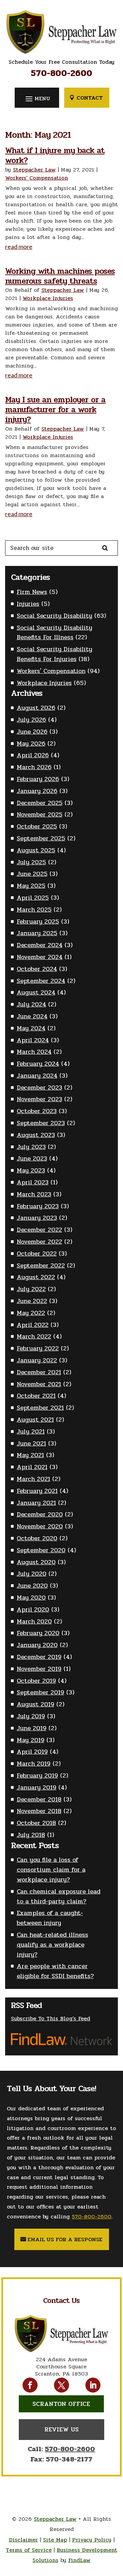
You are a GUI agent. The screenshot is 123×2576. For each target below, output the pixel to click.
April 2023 (33, 1182)
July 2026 (31, 720)
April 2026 (33, 755)
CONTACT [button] (90, 98)
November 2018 (39, 1811)
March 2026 (34, 767)
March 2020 (34, 1621)
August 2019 (36, 1704)
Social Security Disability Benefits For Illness (54, 633)
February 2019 (37, 1776)
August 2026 (36, 708)
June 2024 (32, 1016)
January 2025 (37, 933)
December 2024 (40, 945)
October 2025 (37, 826)
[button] (37, 98)
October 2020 (37, 1538)
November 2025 (40, 814)
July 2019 (31, 1716)
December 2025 (40, 803)
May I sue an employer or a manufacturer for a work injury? (55, 410)
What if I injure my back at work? (55, 155)
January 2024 (37, 1076)
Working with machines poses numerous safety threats (60, 276)
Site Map (55, 2540)
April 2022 (33, 1325)
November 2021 (39, 1384)
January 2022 (37, 1360)
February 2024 (38, 1064)
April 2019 (32, 1752)
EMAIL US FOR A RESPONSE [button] (65, 2239)
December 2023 (39, 1088)
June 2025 (32, 874)
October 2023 (37, 1111)
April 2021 (32, 1467)
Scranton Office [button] (61, 2404)
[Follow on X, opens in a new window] (61, 2385)
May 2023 (31, 1170)
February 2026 (38, 779)
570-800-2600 (61, 73)
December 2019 (39, 1657)
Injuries (28, 604)
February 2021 (37, 1491)
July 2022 (31, 1289)
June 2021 (31, 1443)
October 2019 (36, 1681)
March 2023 (34, 1194)
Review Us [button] (61, 2429)
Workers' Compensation (37, 178)
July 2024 (31, 1004)
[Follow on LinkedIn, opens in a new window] (93, 2385)
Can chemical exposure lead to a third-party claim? (59, 1896)
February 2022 (38, 1348)
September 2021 (40, 1408)
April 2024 (33, 1040)
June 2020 (32, 1586)
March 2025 (34, 910)
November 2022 (39, 1242)
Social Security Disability (54, 616)
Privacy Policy (92, 2540)
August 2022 (36, 1277)
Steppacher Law (34, 170)
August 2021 (35, 1420)
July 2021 (31, 1432)
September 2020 (41, 1550)
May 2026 (31, 744)
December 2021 (39, 1372)
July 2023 (31, 1147)
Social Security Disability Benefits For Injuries (54, 654)
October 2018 (36, 1823)
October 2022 (37, 1254)
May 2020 (31, 1598)
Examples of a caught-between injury (50, 1918)
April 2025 (33, 898)
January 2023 (37, 1218)
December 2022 (39, 1230)
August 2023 (36, 1135)
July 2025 (31, 862)
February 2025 (38, 922)
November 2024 (40, 957)
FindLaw (79, 2560)
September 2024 (41, 981)
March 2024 (34, 1052)
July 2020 (32, 1574)
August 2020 (36, 1562)
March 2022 (34, 1336)
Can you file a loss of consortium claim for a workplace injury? (51, 1870)
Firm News (32, 592)
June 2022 (32, 1301)
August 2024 (36, 992)
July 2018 (31, 1835)
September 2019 (40, 1692)
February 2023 (38, 1206)
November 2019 (39, 1669)
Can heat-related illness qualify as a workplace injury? (52, 1945)
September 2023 (41, 1123)
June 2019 (32, 1728)
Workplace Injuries (48, 298)
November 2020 (40, 1526)
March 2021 (33, 1479)
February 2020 (38, 1633)
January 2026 (37, 791)
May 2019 (31, 1740)
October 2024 (37, 969)
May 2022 (31, 1313)
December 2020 (40, 1514)
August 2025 (36, 850)
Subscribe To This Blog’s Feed (51, 2018)
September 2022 (41, 1265)
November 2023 (39, 1099)
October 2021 (36, 1396)
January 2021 (36, 1503)
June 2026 (32, 732)
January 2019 (37, 1787)
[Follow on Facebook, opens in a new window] (30, 2385)
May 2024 (31, 1028)
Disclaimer (23, 2540)
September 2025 (41, 838)
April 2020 (33, 1609)
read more (19, 246)
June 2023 (32, 1158)
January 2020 (37, 1645)
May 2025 (31, 886)
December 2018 (39, 1799)
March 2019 (34, 1764)
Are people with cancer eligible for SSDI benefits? (55, 1971)
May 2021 (30, 1455)
